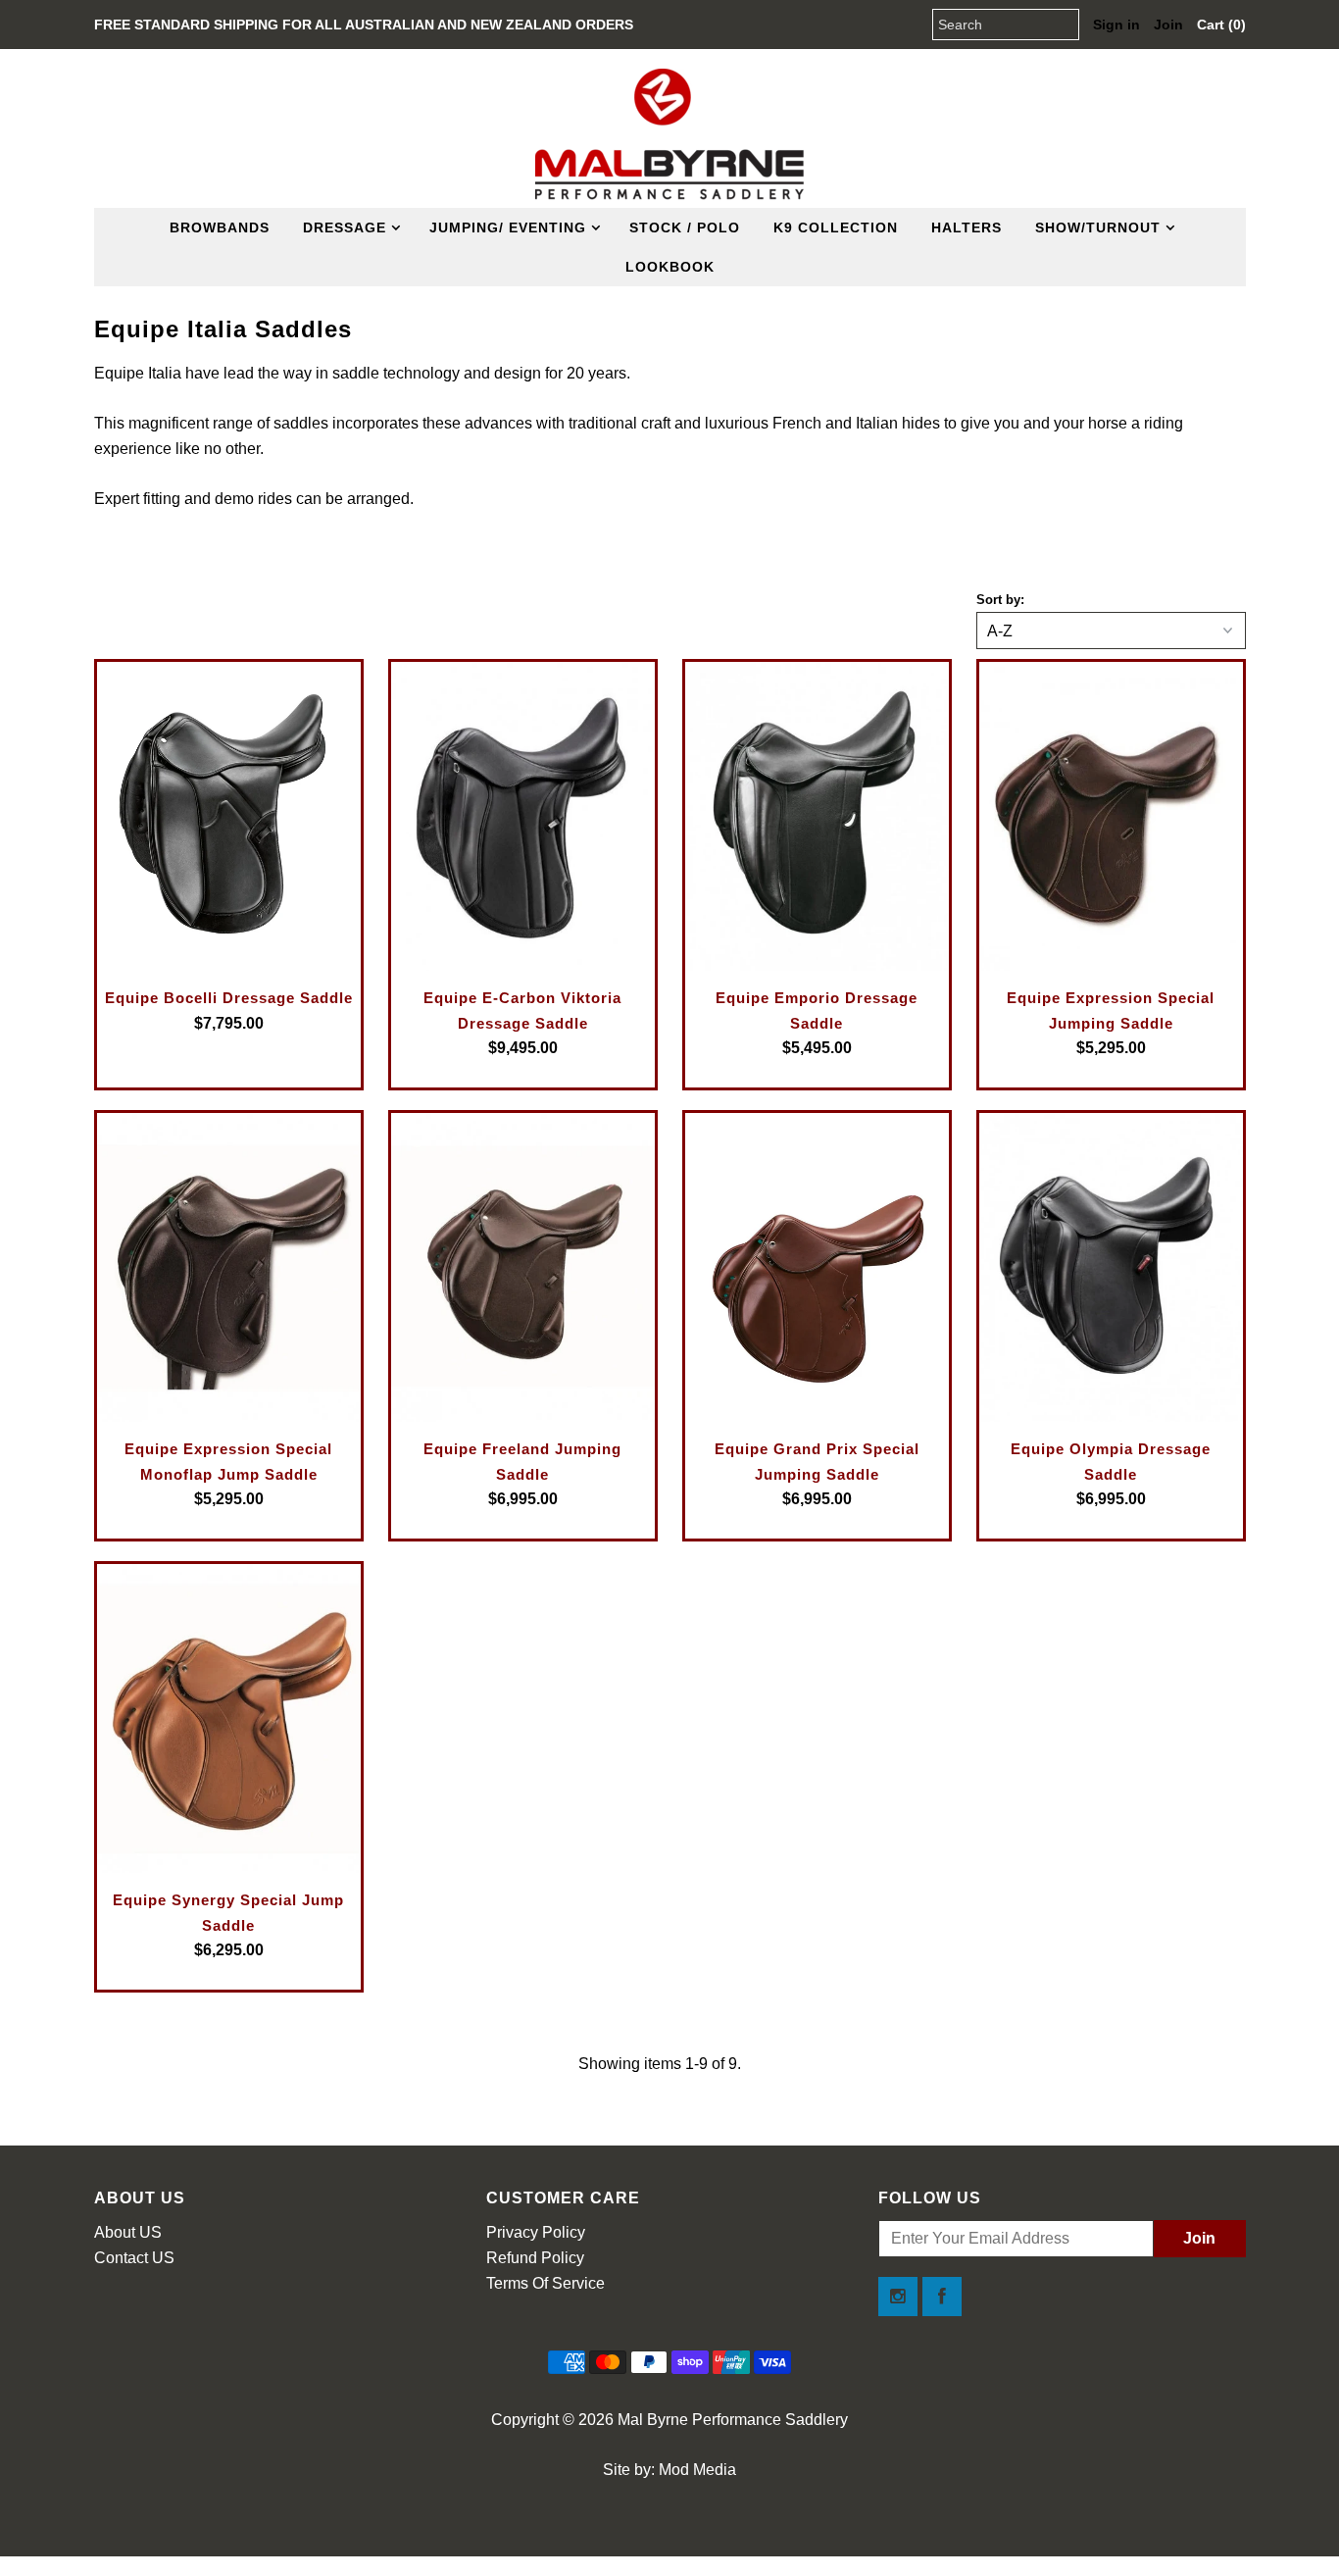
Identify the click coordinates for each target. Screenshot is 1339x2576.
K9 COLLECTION (836, 227)
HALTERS (967, 227)
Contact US (134, 2258)
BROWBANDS (220, 227)
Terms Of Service (546, 2283)
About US (128, 2232)
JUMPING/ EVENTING (508, 227)
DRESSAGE (345, 227)
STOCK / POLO (685, 227)
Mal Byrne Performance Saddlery (733, 2420)
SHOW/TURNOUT (1098, 227)
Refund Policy (535, 2258)
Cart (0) (1221, 25)
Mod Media (697, 2470)
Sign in (1116, 25)
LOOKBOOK (670, 267)
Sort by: (1000, 600)
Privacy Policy (536, 2232)
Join (1168, 25)
